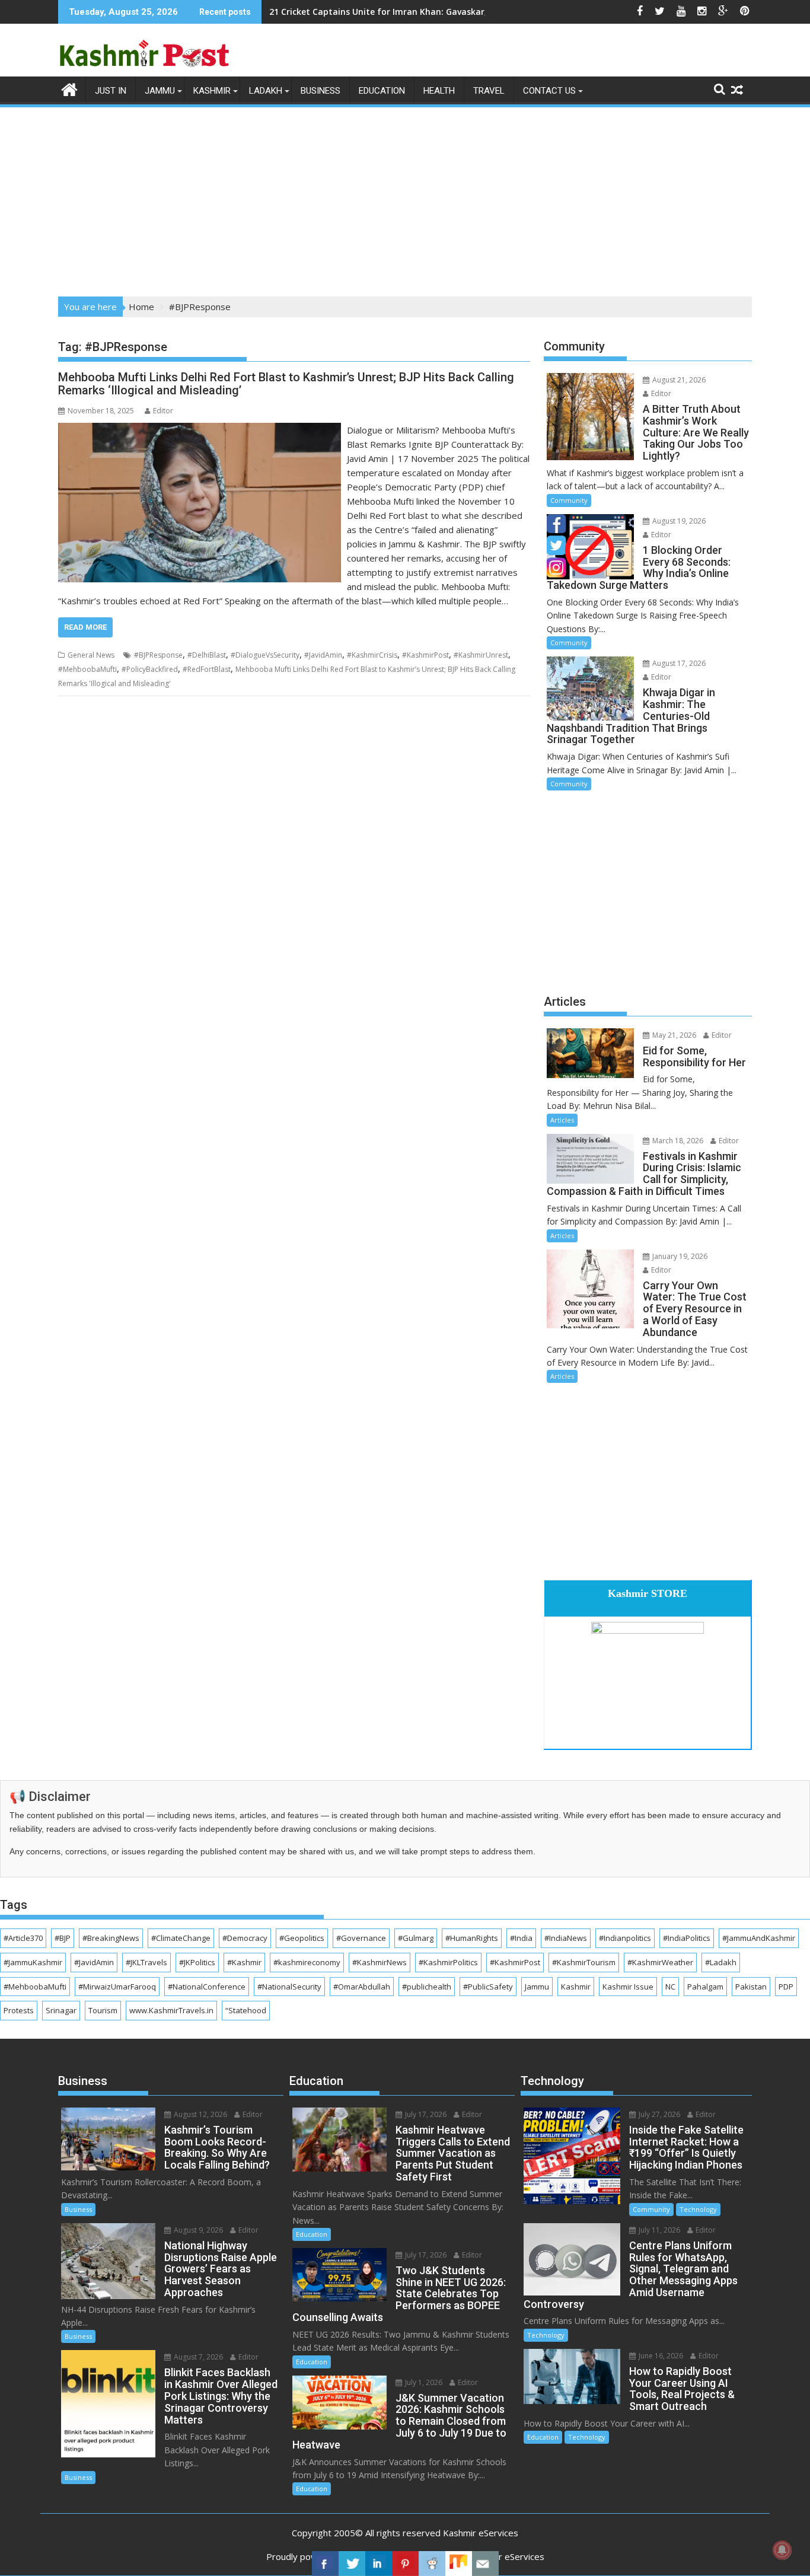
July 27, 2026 (658, 2114)
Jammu (160, 91)
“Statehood (246, 2010)
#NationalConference (207, 1987)
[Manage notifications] (782, 2550)
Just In (111, 91)
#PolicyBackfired (150, 669)
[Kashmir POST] (70, 88)
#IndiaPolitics (687, 1938)
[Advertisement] (405, 198)
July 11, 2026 (658, 2230)
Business (321, 91)
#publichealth (427, 1987)
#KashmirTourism (584, 1962)
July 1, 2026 (423, 2382)
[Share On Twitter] (352, 2564)
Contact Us (549, 91)
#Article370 (23, 1938)
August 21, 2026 (678, 380)
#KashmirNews (380, 1962)
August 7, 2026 (197, 2357)
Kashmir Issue (628, 1987)
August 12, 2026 (200, 2114)
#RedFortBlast (207, 669)
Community (569, 500)
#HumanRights (472, 1938)
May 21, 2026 (673, 1035)
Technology (698, 2209)
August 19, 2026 (678, 521)
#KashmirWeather (660, 1962)
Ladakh (266, 91)
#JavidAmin (323, 655)
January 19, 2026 (679, 1256)
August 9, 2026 (197, 2230)
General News (91, 655)
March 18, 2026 (677, 1141)
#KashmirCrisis (372, 655)
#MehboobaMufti (87, 669)
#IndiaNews (566, 1938)
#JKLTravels (146, 1962)
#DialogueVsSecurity (265, 655)
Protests (19, 2010)
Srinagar (61, 2010)
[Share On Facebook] (325, 2564)
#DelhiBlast (207, 655)
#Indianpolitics (625, 1938)
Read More (85, 627)
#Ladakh (721, 1962)
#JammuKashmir (33, 1962)
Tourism (103, 2010)
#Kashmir (244, 1962)
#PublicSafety (488, 1987)
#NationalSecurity (289, 1987)
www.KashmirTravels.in (171, 2010)
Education (382, 91)
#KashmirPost (425, 655)
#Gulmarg (416, 1938)
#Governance (361, 1938)
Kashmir (212, 91)
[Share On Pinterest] (405, 2564)
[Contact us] (485, 2564)
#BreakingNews (111, 1938)
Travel (489, 91)
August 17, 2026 (678, 663)
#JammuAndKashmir (759, 1938)
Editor (163, 411)
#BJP (63, 1938)
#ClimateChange (181, 1938)
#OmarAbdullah (362, 1987)
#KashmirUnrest (481, 655)
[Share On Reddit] (432, 2564)
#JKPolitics (197, 1962)
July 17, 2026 (425, 2114)
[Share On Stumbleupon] (459, 2564)
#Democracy (245, 1938)
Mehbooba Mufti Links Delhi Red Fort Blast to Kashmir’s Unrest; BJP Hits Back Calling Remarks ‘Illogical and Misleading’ (286, 384)
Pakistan (751, 1987)
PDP (786, 1987)
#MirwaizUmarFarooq (117, 1987)
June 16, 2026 (660, 2356)
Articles (562, 1120)
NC (670, 1987)
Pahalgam (705, 1987)
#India (521, 1938)
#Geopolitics (302, 1938)
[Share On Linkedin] (379, 2564)
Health (439, 91)
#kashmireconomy (307, 1962)
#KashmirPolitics (448, 1962)
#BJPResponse (158, 655)
